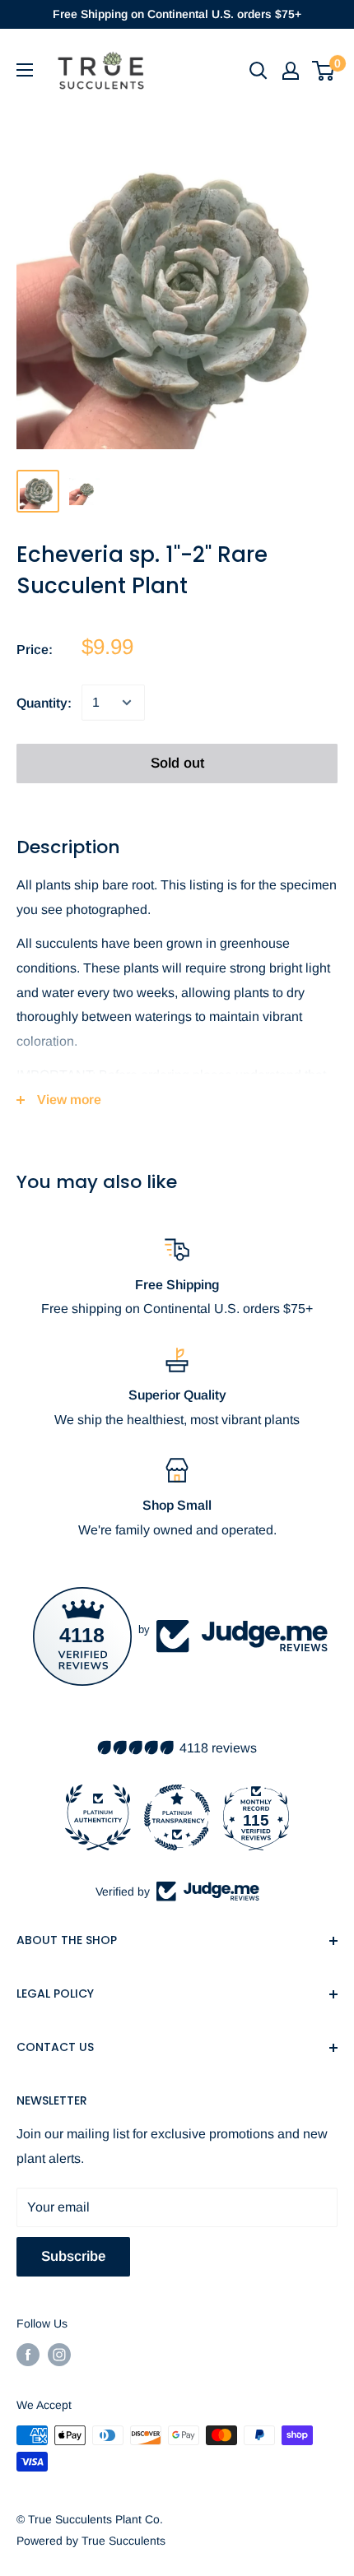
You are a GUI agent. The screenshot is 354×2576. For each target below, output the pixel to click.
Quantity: (44, 703)
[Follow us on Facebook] (28, 2355)
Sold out (177, 763)
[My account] (291, 71)
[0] (324, 71)
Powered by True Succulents (91, 2541)
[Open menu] (25, 70)
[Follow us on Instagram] (59, 2355)
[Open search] (259, 71)
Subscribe (73, 2256)
